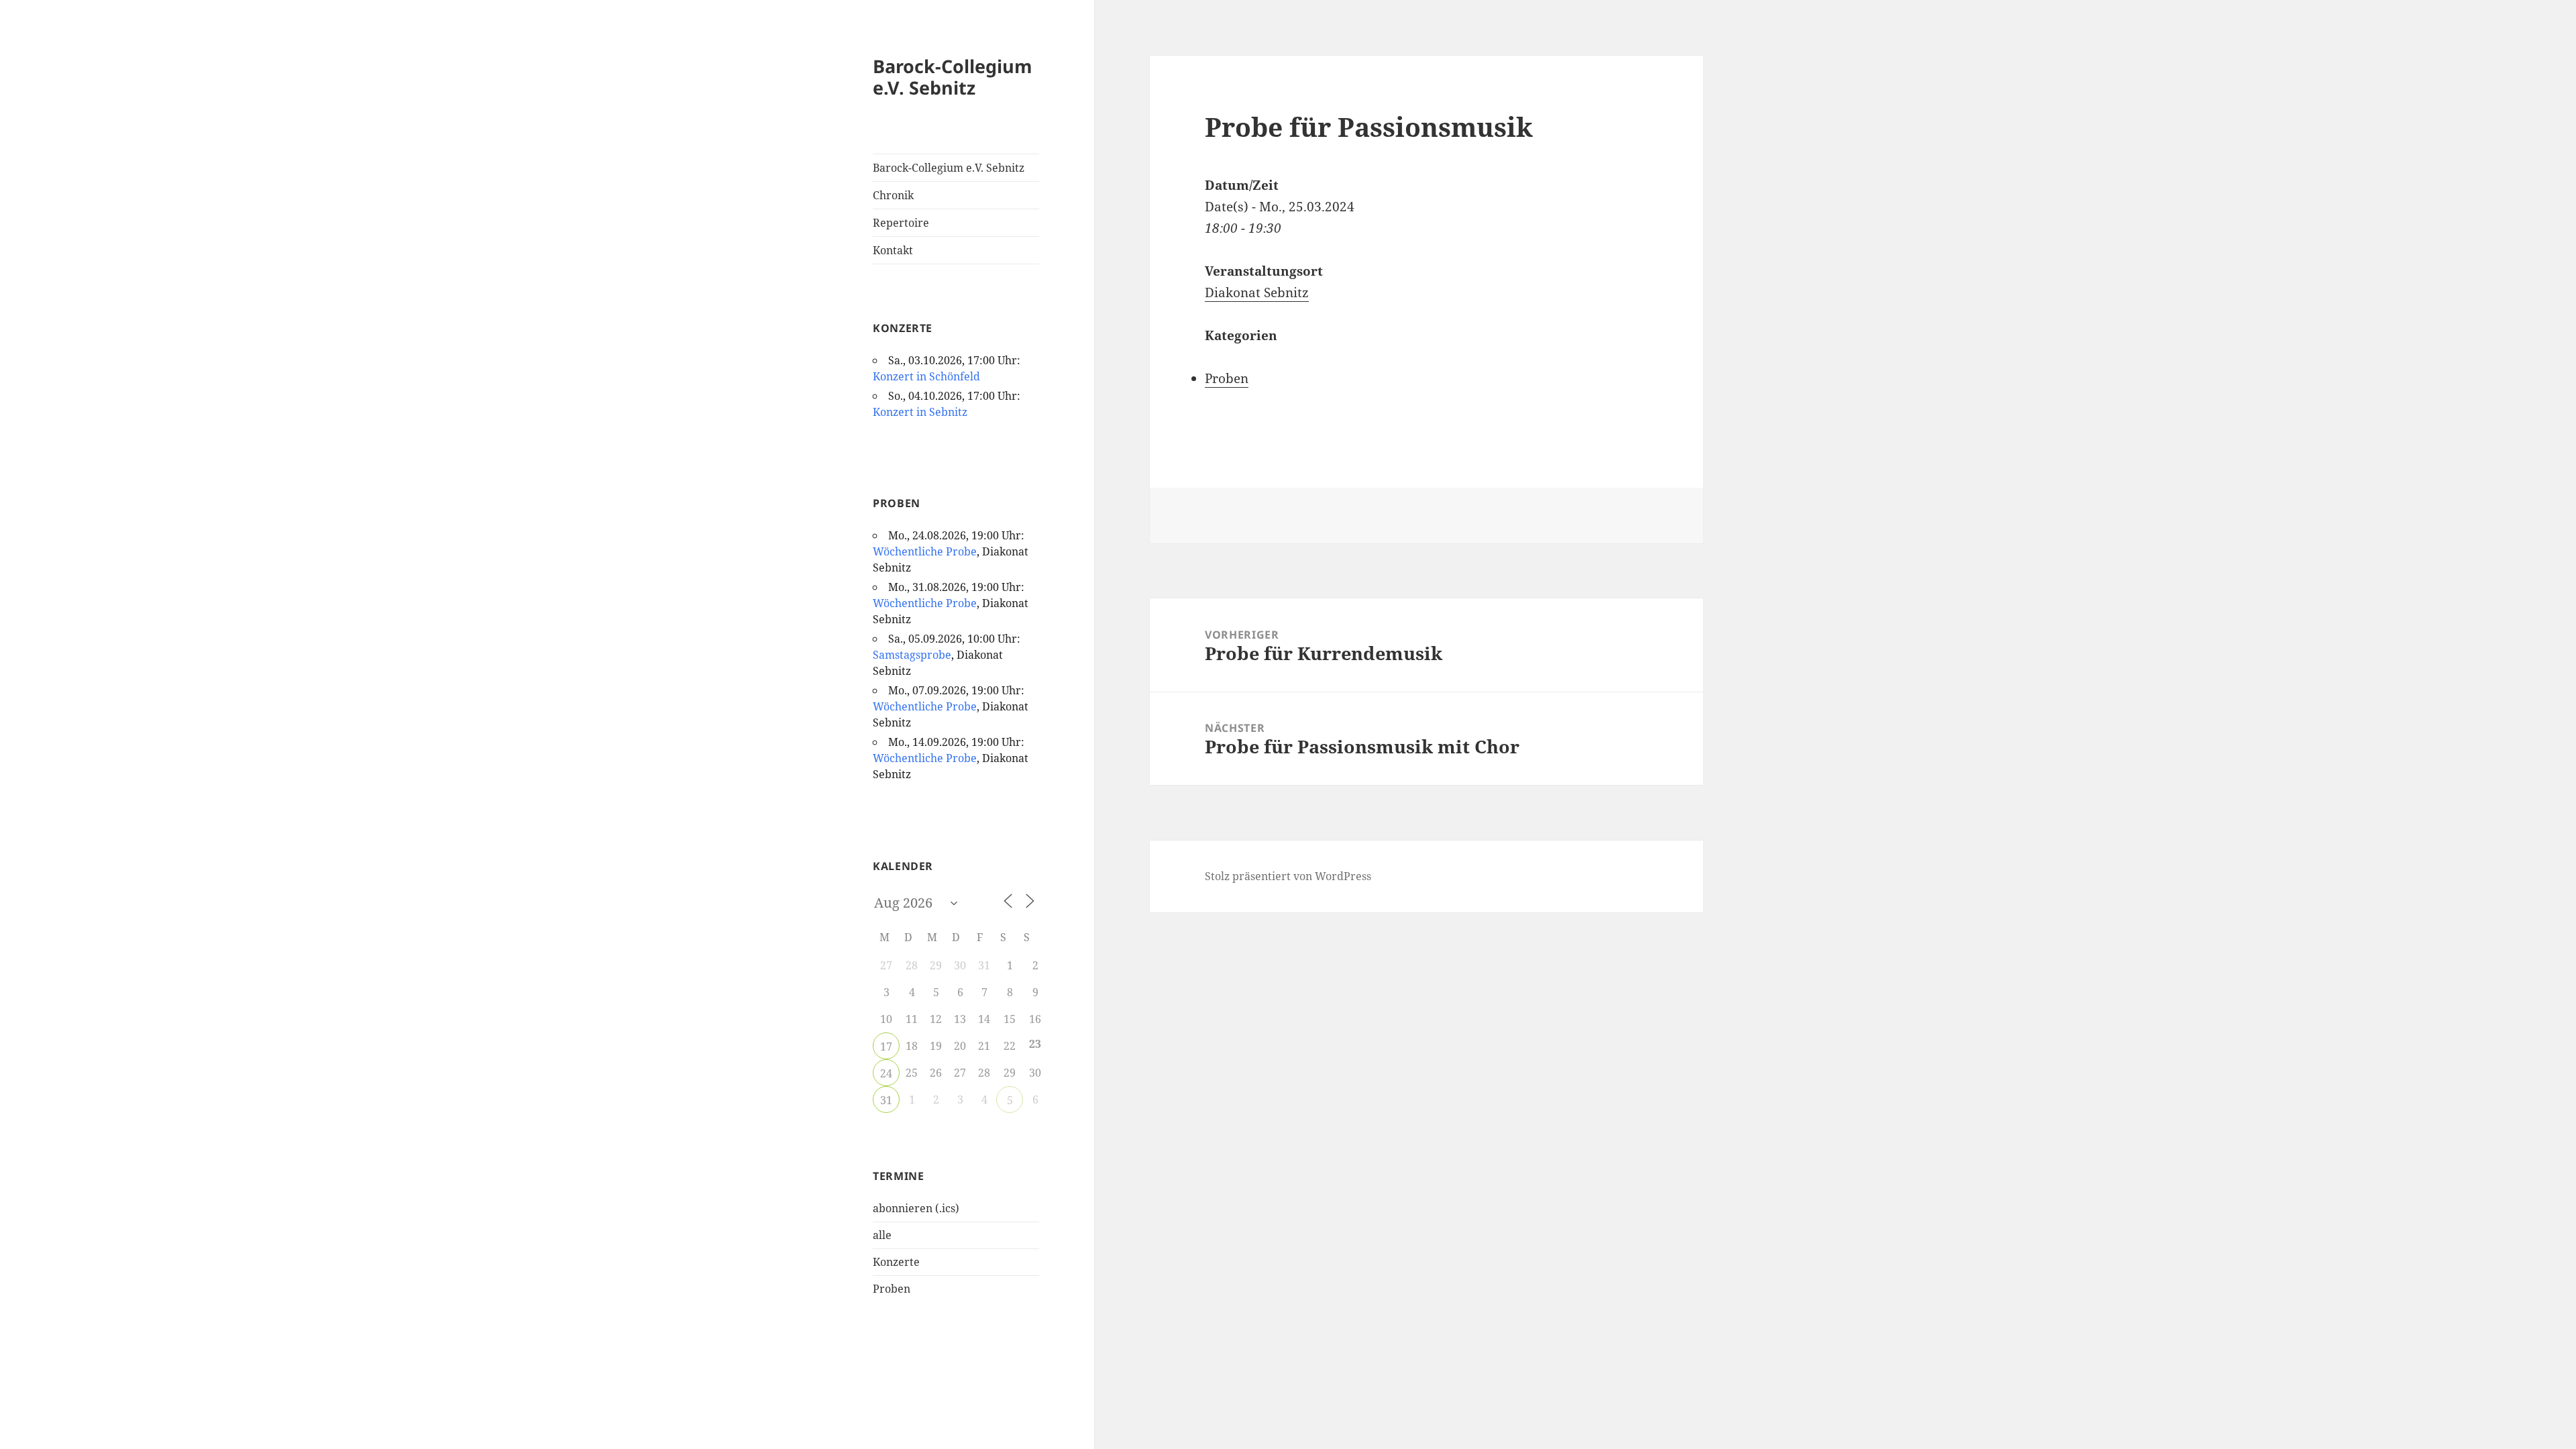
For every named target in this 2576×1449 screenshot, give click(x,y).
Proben (892, 1289)
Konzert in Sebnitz (920, 412)
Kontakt (893, 250)
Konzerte (896, 1262)
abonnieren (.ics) (916, 1208)
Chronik (893, 195)
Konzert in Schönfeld (926, 376)
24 (886, 1073)
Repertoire (901, 223)
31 (886, 1100)
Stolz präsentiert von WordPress (1288, 876)
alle (882, 1235)
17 (886, 1046)
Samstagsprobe (912, 655)
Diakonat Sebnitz (1257, 292)
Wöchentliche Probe (925, 551)
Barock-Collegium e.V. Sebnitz (953, 77)
